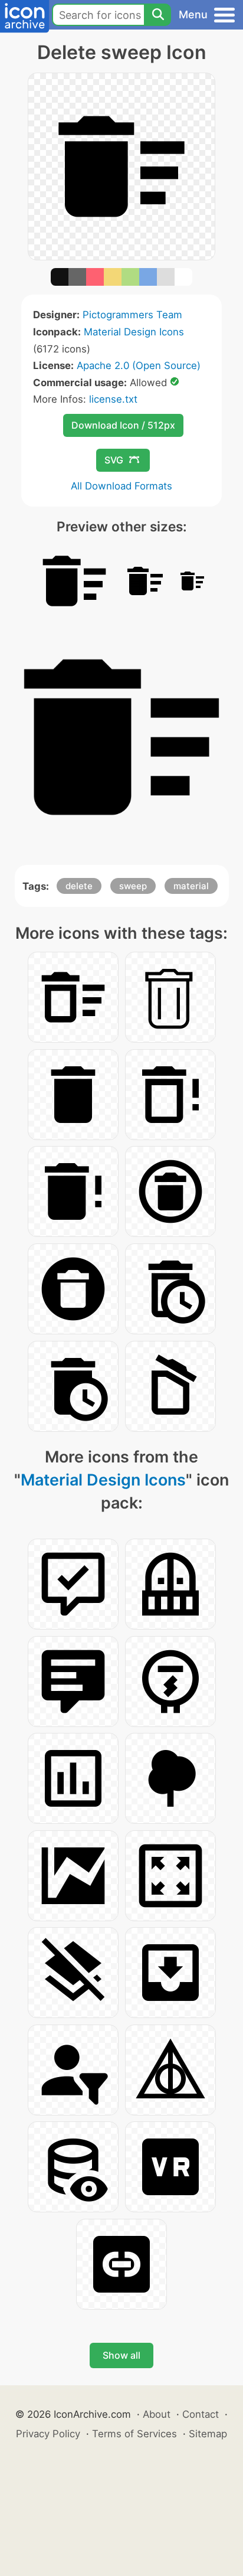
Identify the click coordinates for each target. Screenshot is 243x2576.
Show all (121, 2355)
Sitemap (208, 2434)
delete (79, 886)
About (157, 2414)
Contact (201, 2414)
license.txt (113, 399)
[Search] (157, 15)
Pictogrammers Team (132, 315)
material (191, 886)
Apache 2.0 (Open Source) (139, 365)
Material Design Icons (134, 332)
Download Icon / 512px (123, 425)
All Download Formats (121, 486)
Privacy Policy (48, 2434)
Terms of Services (134, 2434)
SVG (114, 460)
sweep (133, 886)
